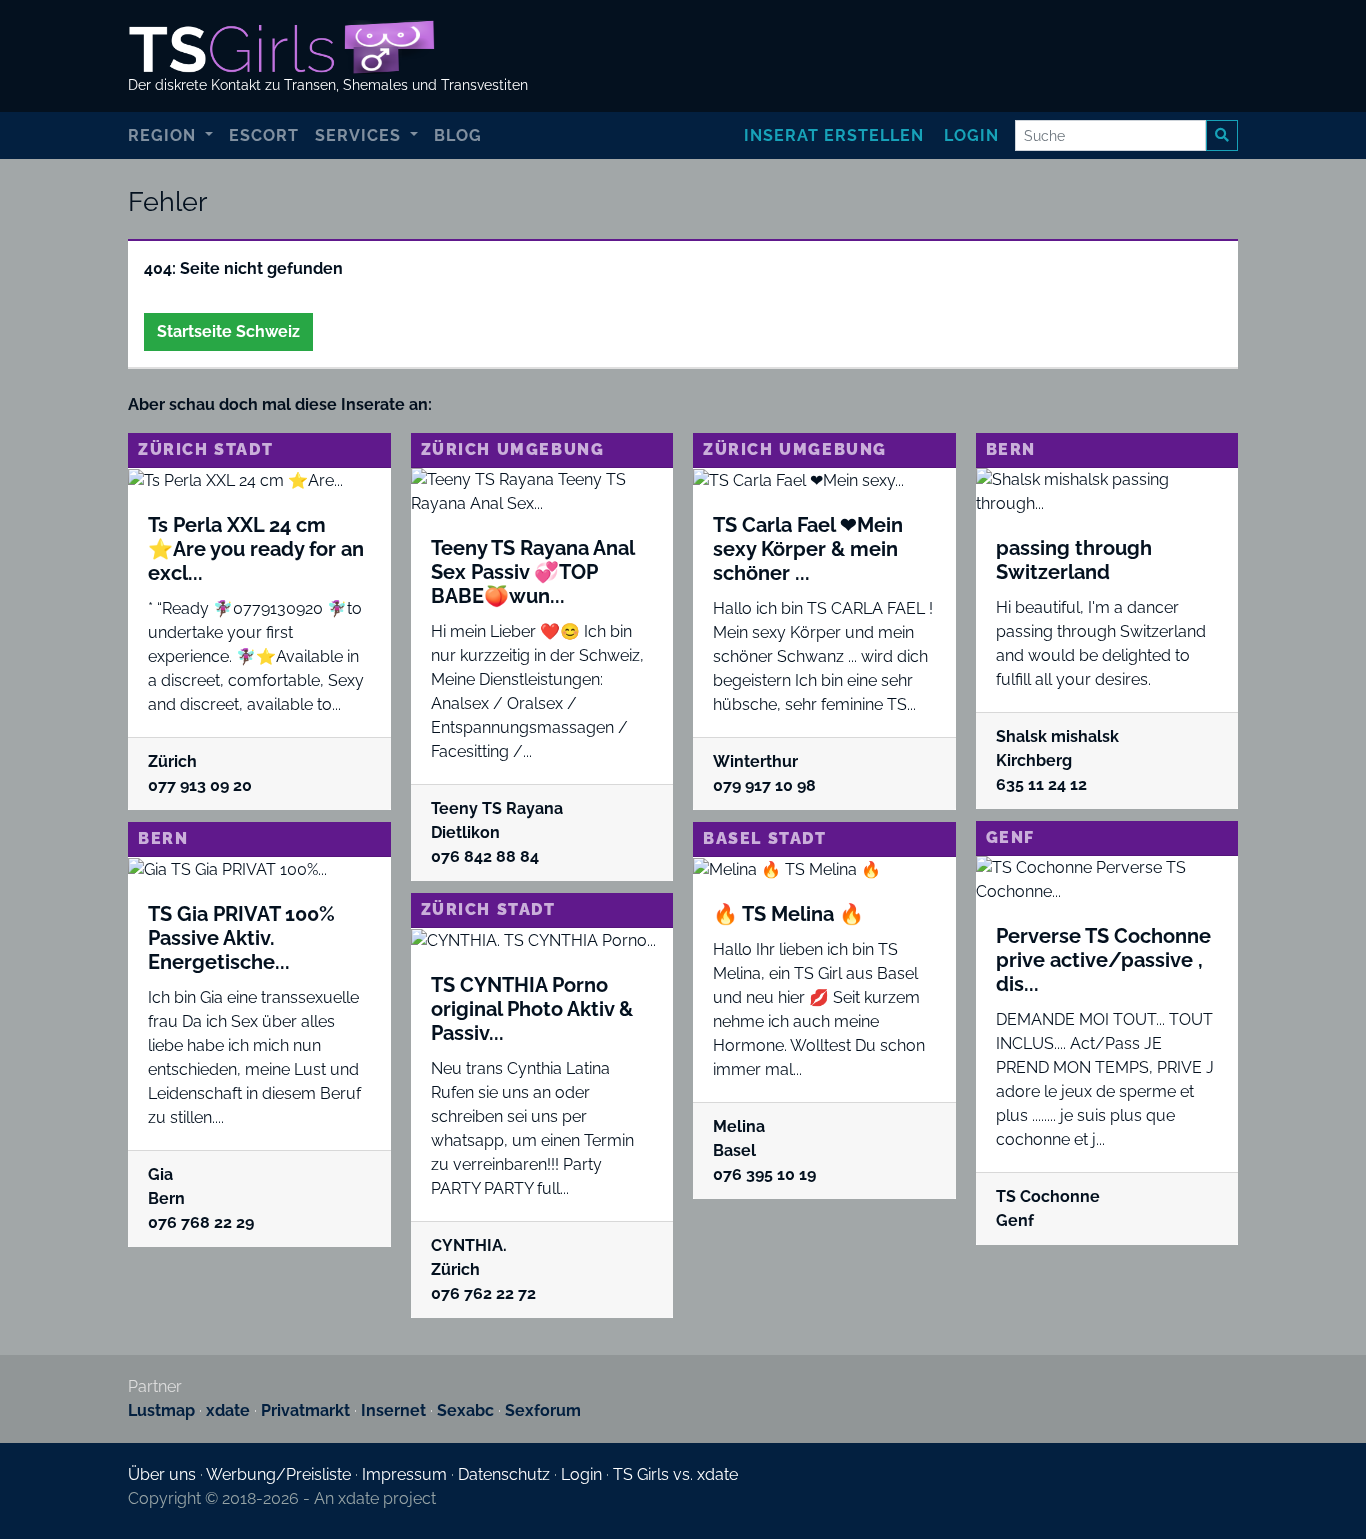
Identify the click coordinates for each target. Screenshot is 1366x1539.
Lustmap (161, 1410)
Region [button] (164, 135)
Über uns (162, 1474)
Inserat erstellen (834, 135)
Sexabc (465, 1410)
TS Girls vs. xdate (675, 1474)
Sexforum (543, 1410)
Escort (264, 135)
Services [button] (360, 135)
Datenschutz (504, 1474)
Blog (458, 135)
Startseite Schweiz (228, 331)
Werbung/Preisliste (278, 1474)
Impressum (404, 1474)
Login (971, 135)
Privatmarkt (305, 1410)
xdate (228, 1410)
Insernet (393, 1410)
